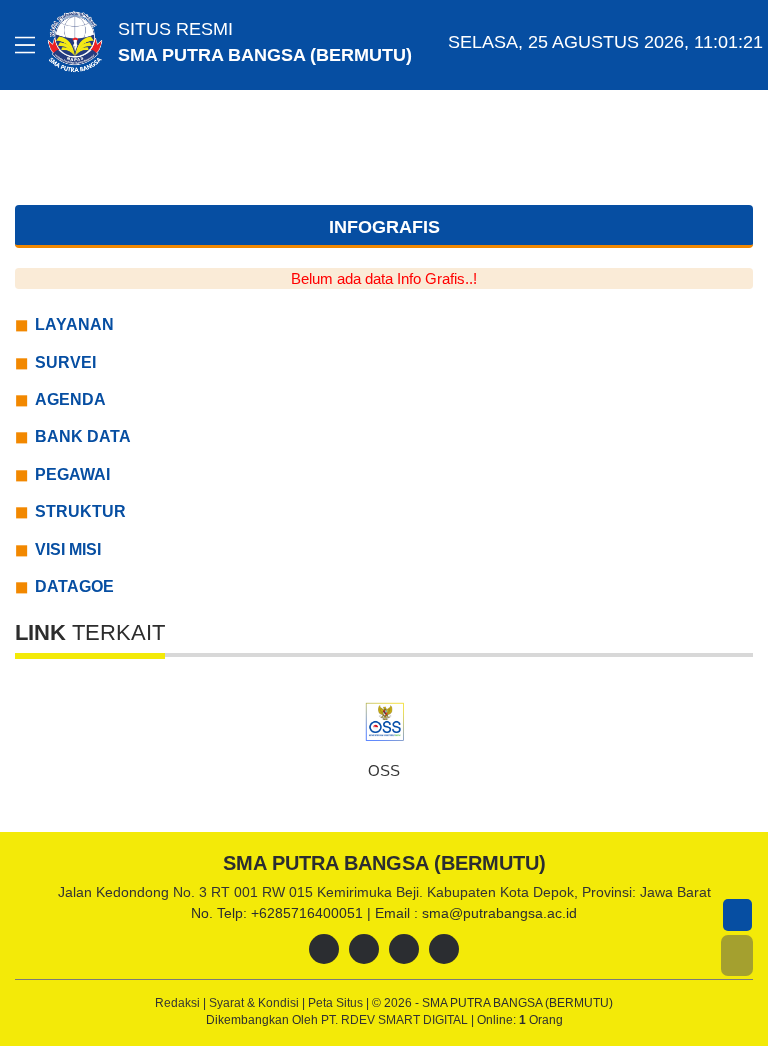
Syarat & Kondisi (255, 1003)
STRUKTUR (80, 511)
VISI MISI (68, 549)
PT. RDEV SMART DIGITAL (396, 1020)
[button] (737, 955)
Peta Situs (337, 1003)
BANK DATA (83, 436)
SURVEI (65, 362)
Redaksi (179, 1003)
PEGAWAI (72, 474)
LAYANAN (74, 324)
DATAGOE (74, 586)
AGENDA (70, 399)
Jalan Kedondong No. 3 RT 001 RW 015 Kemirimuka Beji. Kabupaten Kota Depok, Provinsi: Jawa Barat (384, 892)
